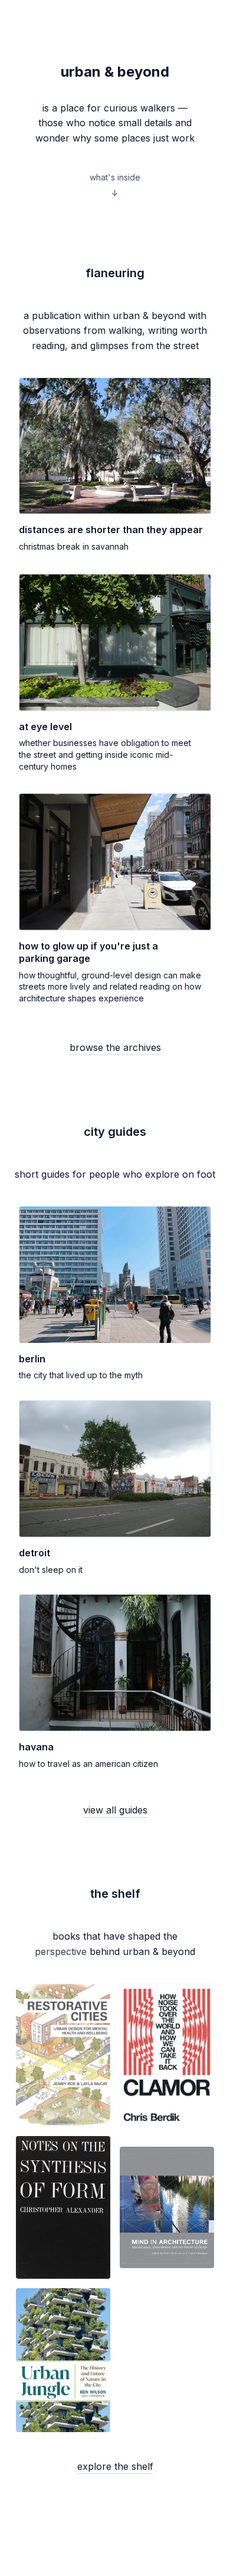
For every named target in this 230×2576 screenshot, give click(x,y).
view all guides (115, 1810)
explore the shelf (115, 2466)
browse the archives (115, 1047)
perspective (61, 1951)
